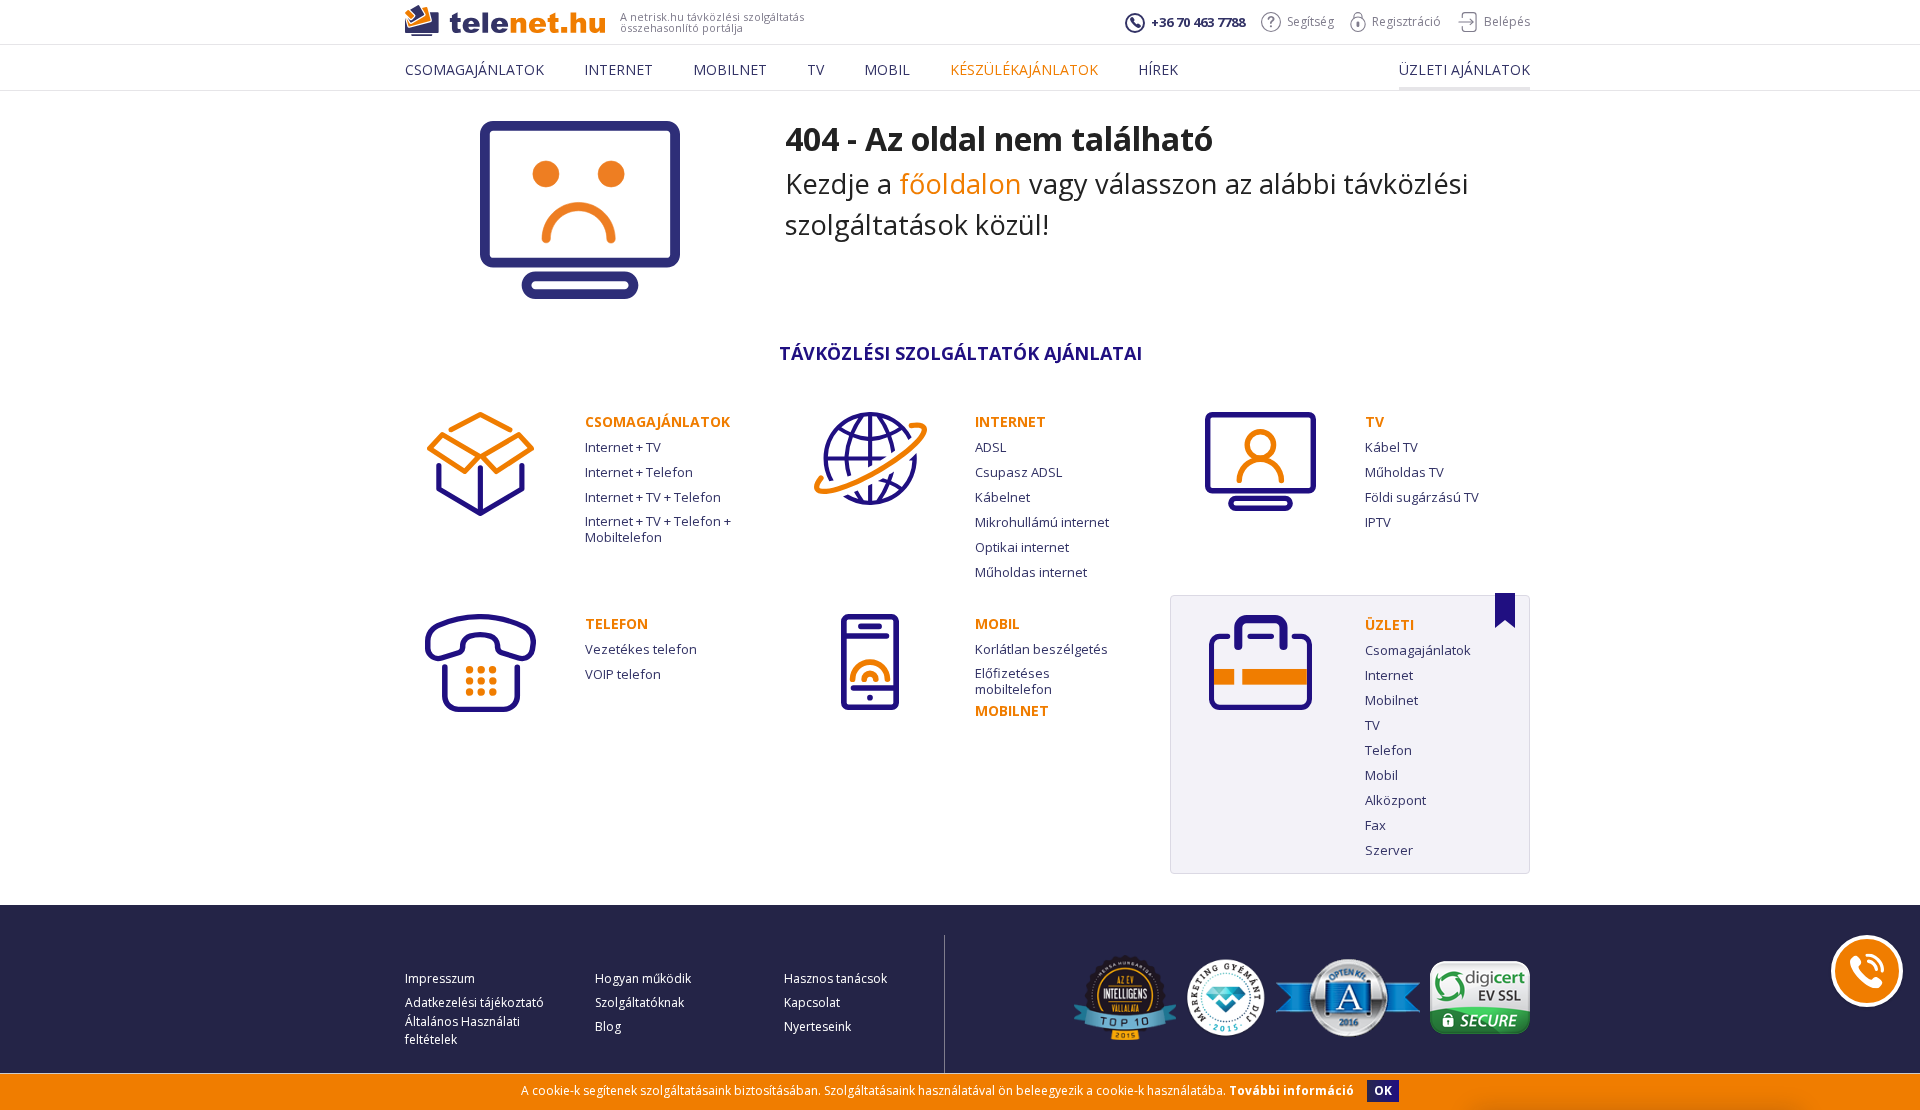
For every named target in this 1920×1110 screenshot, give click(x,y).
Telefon (616, 623)
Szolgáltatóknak (639, 1002)
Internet (618, 69)
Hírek (1158, 69)
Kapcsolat (812, 1002)
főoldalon (960, 183)
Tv (815, 69)
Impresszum (440, 978)
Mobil (887, 69)
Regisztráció (1406, 21)
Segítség (1310, 21)
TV (1374, 421)
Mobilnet (730, 69)
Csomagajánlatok (474, 69)
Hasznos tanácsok (835, 978)
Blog (608, 1026)
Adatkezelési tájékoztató (474, 1002)
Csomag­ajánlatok (657, 421)
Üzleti (1389, 624)
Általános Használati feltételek (462, 1030)
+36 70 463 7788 (1198, 22)
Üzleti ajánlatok (1464, 69)
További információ (1291, 1090)
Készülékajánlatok (1024, 69)
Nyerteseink (817, 1026)
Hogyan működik (643, 978)
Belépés (1507, 21)
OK (1383, 1090)
